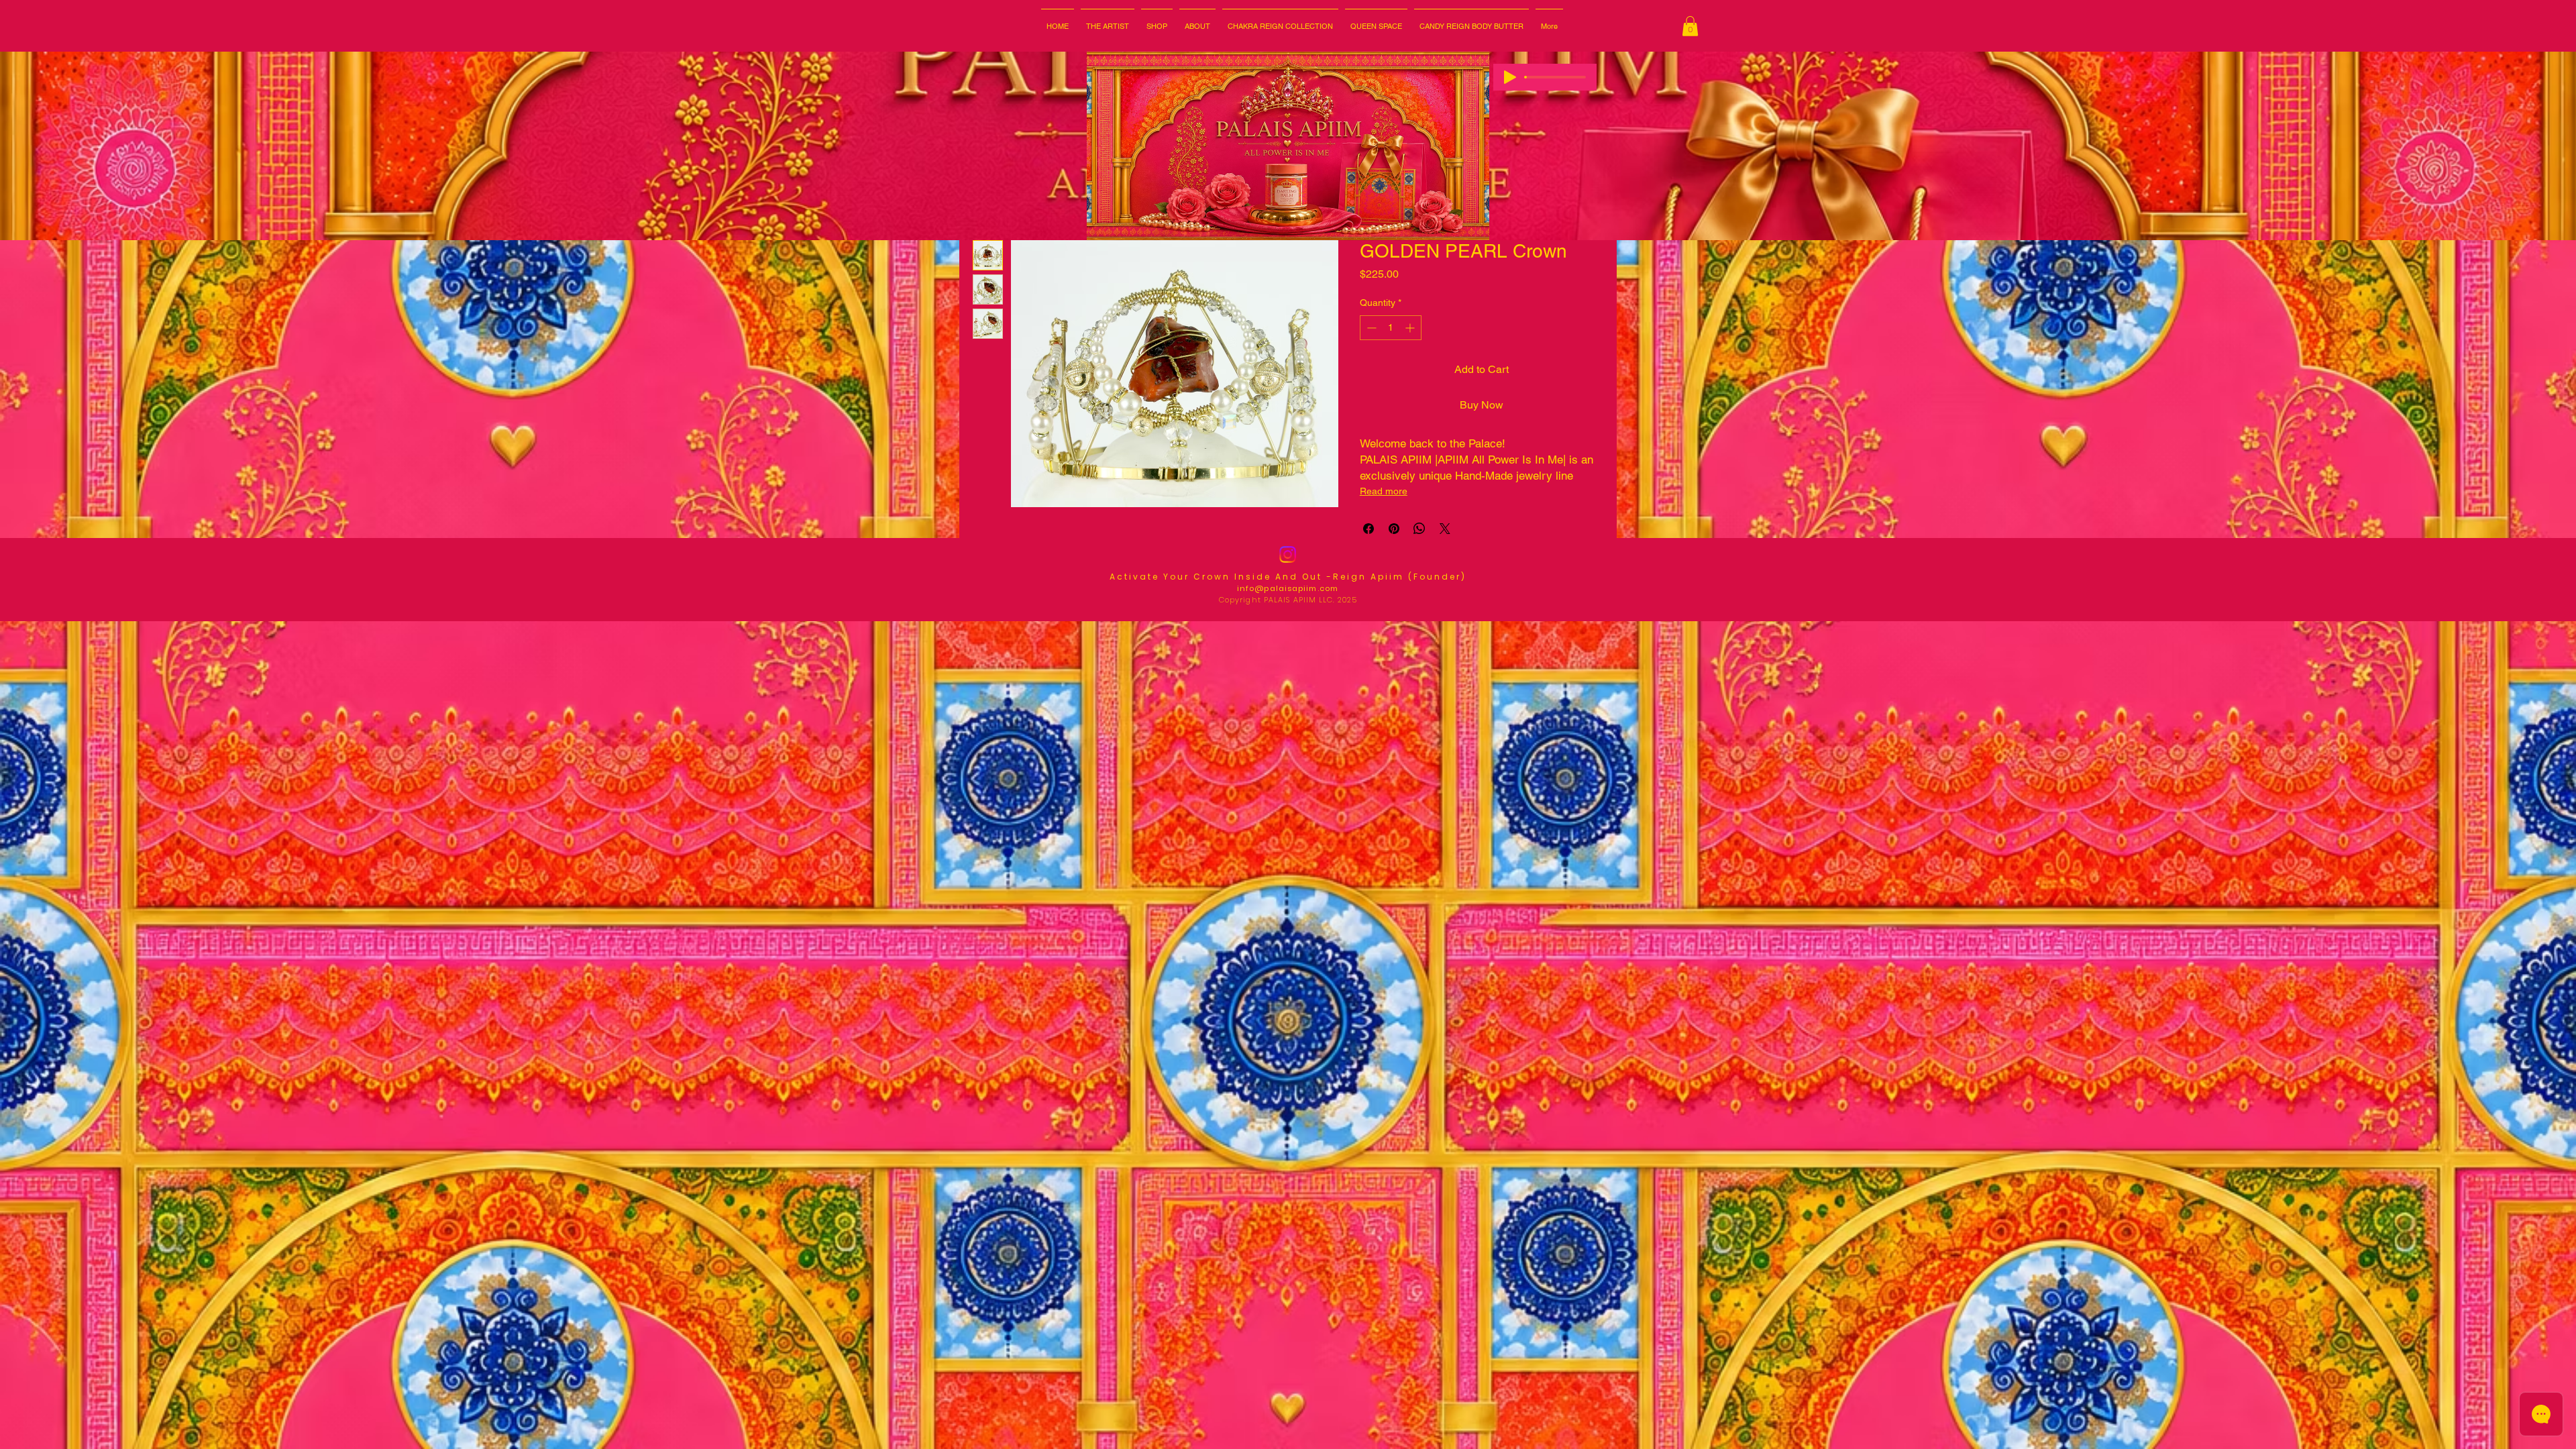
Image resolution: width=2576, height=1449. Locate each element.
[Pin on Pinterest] (1394, 529)
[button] (1197, 20)
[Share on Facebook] (1368, 529)
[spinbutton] (1391, 328)
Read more (1384, 491)
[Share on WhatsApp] (1419, 529)
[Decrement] (1370, 328)
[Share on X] (1445, 529)
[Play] (1510, 77)
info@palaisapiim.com (1288, 588)
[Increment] (1411, 328)
